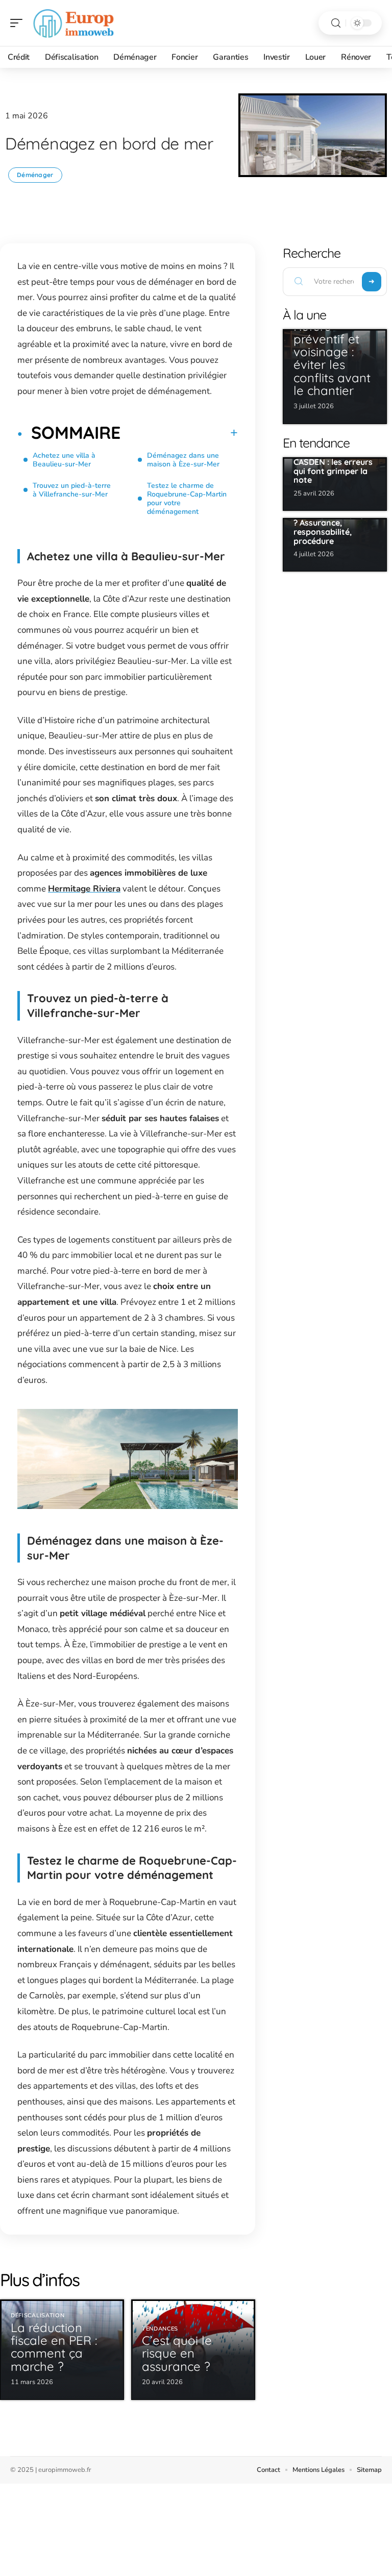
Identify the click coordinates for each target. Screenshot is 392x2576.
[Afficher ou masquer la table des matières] (179, 433)
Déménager (35, 175)
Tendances (160, 2329)
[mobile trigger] (19, 23)
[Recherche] (336, 23)
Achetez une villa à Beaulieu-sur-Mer (64, 460)
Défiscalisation (38, 2315)
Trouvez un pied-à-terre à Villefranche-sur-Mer (72, 490)
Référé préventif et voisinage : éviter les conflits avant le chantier (332, 358)
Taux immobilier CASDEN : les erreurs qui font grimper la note (333, 467)
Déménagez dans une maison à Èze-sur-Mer (183, 460)
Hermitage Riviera (84, 889)
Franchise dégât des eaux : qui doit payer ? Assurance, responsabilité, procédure (333, 523)
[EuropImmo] (73, 23)
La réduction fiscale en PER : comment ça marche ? (54, 2347)
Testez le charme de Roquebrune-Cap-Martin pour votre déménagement (187, 499)
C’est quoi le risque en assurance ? (177, 2353)
